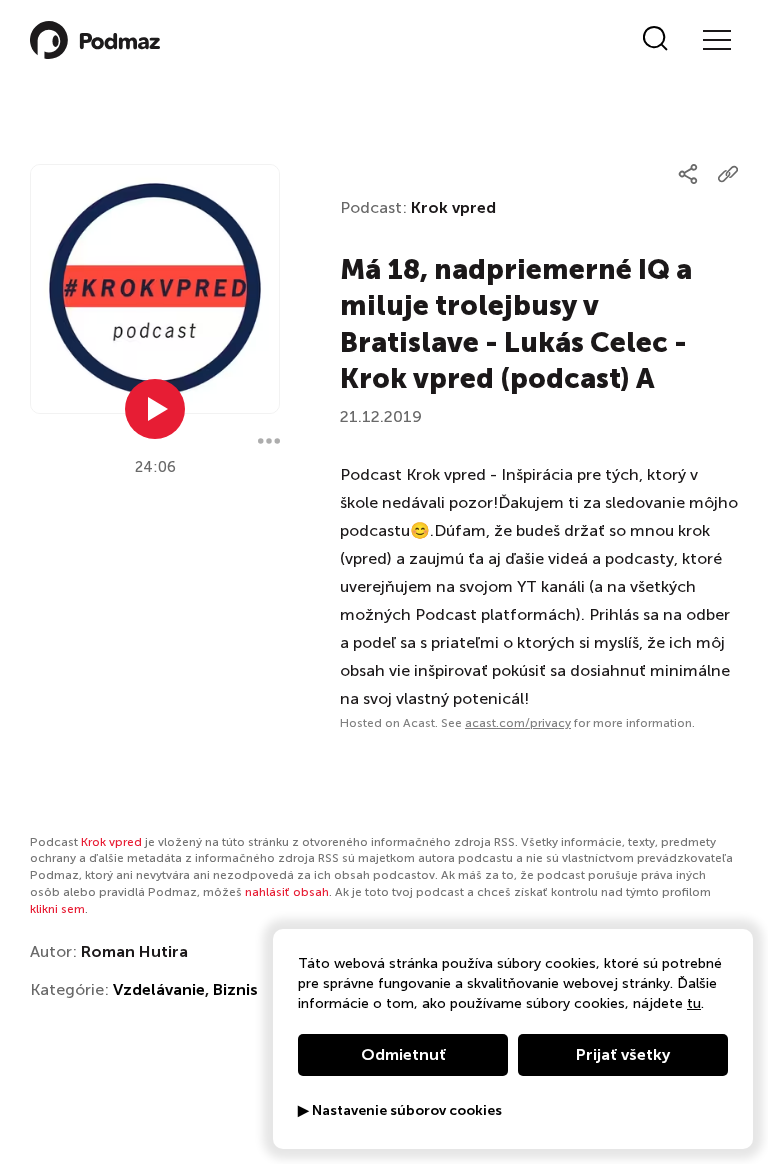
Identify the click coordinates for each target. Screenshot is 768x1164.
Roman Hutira (134, 951)
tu (694, 1003)
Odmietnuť (403, 1054)
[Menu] (716, 40)
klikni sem (57, 909)
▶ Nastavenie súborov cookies (400, 1111)
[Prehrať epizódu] (155, 409)
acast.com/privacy (518, 723)
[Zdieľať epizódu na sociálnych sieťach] (688, 174)
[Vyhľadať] (655, 40)
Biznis (235, 989)
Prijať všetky (623, 1054)
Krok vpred (453, 207)
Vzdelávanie (159, 989)
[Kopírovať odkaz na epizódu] (728, 174)
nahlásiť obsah (287, 892)
